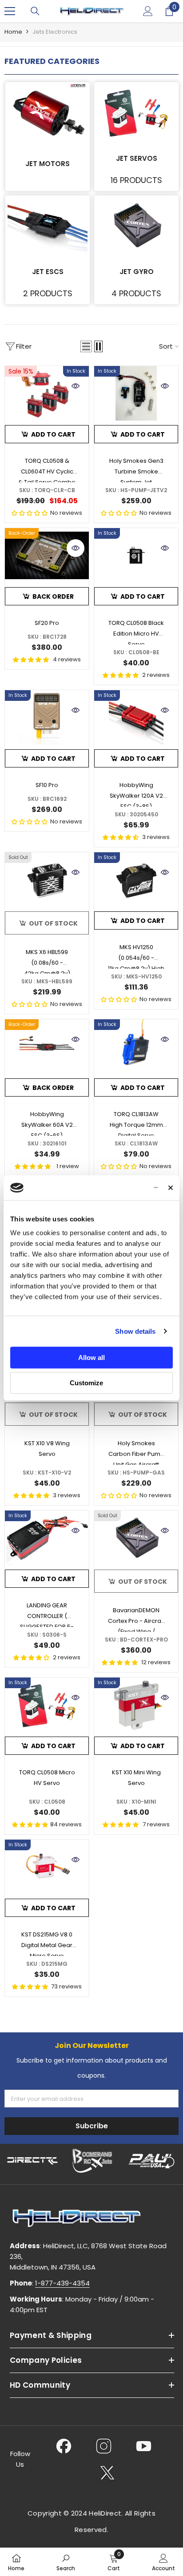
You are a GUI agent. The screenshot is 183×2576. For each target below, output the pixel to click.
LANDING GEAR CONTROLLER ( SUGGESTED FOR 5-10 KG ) (47, 1614)
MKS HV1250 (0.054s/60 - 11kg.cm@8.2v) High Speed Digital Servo (136, 956)
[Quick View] (76, 386)
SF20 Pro (47, 623)
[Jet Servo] (136, 112)
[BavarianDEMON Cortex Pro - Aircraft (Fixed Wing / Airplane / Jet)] (136, 1538)
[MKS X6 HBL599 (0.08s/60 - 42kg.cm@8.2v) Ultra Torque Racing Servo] (47, 880)
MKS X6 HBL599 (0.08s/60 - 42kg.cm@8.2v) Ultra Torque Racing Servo (47, 961)
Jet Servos (137, 158)
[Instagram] (104, 2446)
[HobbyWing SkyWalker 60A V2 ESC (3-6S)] (47, 1047)
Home (13, 32)
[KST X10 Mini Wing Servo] (136, 1705)
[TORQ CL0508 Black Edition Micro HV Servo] (136, 555)
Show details (135, 1331)
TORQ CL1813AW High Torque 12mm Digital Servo (136, 1123)
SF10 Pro (47, 785)
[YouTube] (144, 2446)
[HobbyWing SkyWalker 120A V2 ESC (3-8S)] (136, 718)
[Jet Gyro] (136, 225)
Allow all (91, 1358)
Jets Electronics (55, 32)
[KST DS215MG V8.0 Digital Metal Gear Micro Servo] (47, 1867)
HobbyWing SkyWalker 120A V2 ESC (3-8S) (136, 794)
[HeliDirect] (33, 2161)
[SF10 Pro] (47, 718)
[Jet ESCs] (48, 225)
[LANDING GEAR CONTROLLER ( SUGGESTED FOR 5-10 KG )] (47, 1538)
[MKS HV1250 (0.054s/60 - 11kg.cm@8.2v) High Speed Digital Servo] (136, 880)
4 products (136, 293)
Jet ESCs (48, 272)
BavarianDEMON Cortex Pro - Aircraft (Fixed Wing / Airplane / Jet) (136, 1619)
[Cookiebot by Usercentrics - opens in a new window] (120, 1188)
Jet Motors (48, 164)
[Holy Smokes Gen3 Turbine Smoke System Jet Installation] (136, 393)
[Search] (35, 11)
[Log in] (148, 11)
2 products (48, 293)
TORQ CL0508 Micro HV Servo (47, 1778)
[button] (86, 346)
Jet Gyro (137, 272)
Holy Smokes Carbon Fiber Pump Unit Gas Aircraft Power (136, 1452)
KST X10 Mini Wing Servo (136, 1778)
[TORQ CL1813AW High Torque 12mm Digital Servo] (136, 1047)
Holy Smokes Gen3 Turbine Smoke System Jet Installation (136, 469)
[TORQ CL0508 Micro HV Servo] (47, 1705)
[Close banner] (171, 1188)
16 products (136, 180)
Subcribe (92, 2126)
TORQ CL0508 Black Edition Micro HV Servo (136, 632)
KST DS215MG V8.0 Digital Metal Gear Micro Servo (47, 1943)
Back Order (53, 596)
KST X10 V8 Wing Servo (47, 1449)
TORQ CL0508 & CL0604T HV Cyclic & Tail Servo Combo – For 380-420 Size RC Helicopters (47, 469)
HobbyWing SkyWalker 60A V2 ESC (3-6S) (47, 1123)
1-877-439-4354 (62, 2283)
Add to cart (53, 434)
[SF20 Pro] (47, 555)
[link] (66, 2562)
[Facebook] (64, 2446)
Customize (86, 1383)
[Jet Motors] (48, 112)
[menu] (10, 11)
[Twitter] (107, 2473)
